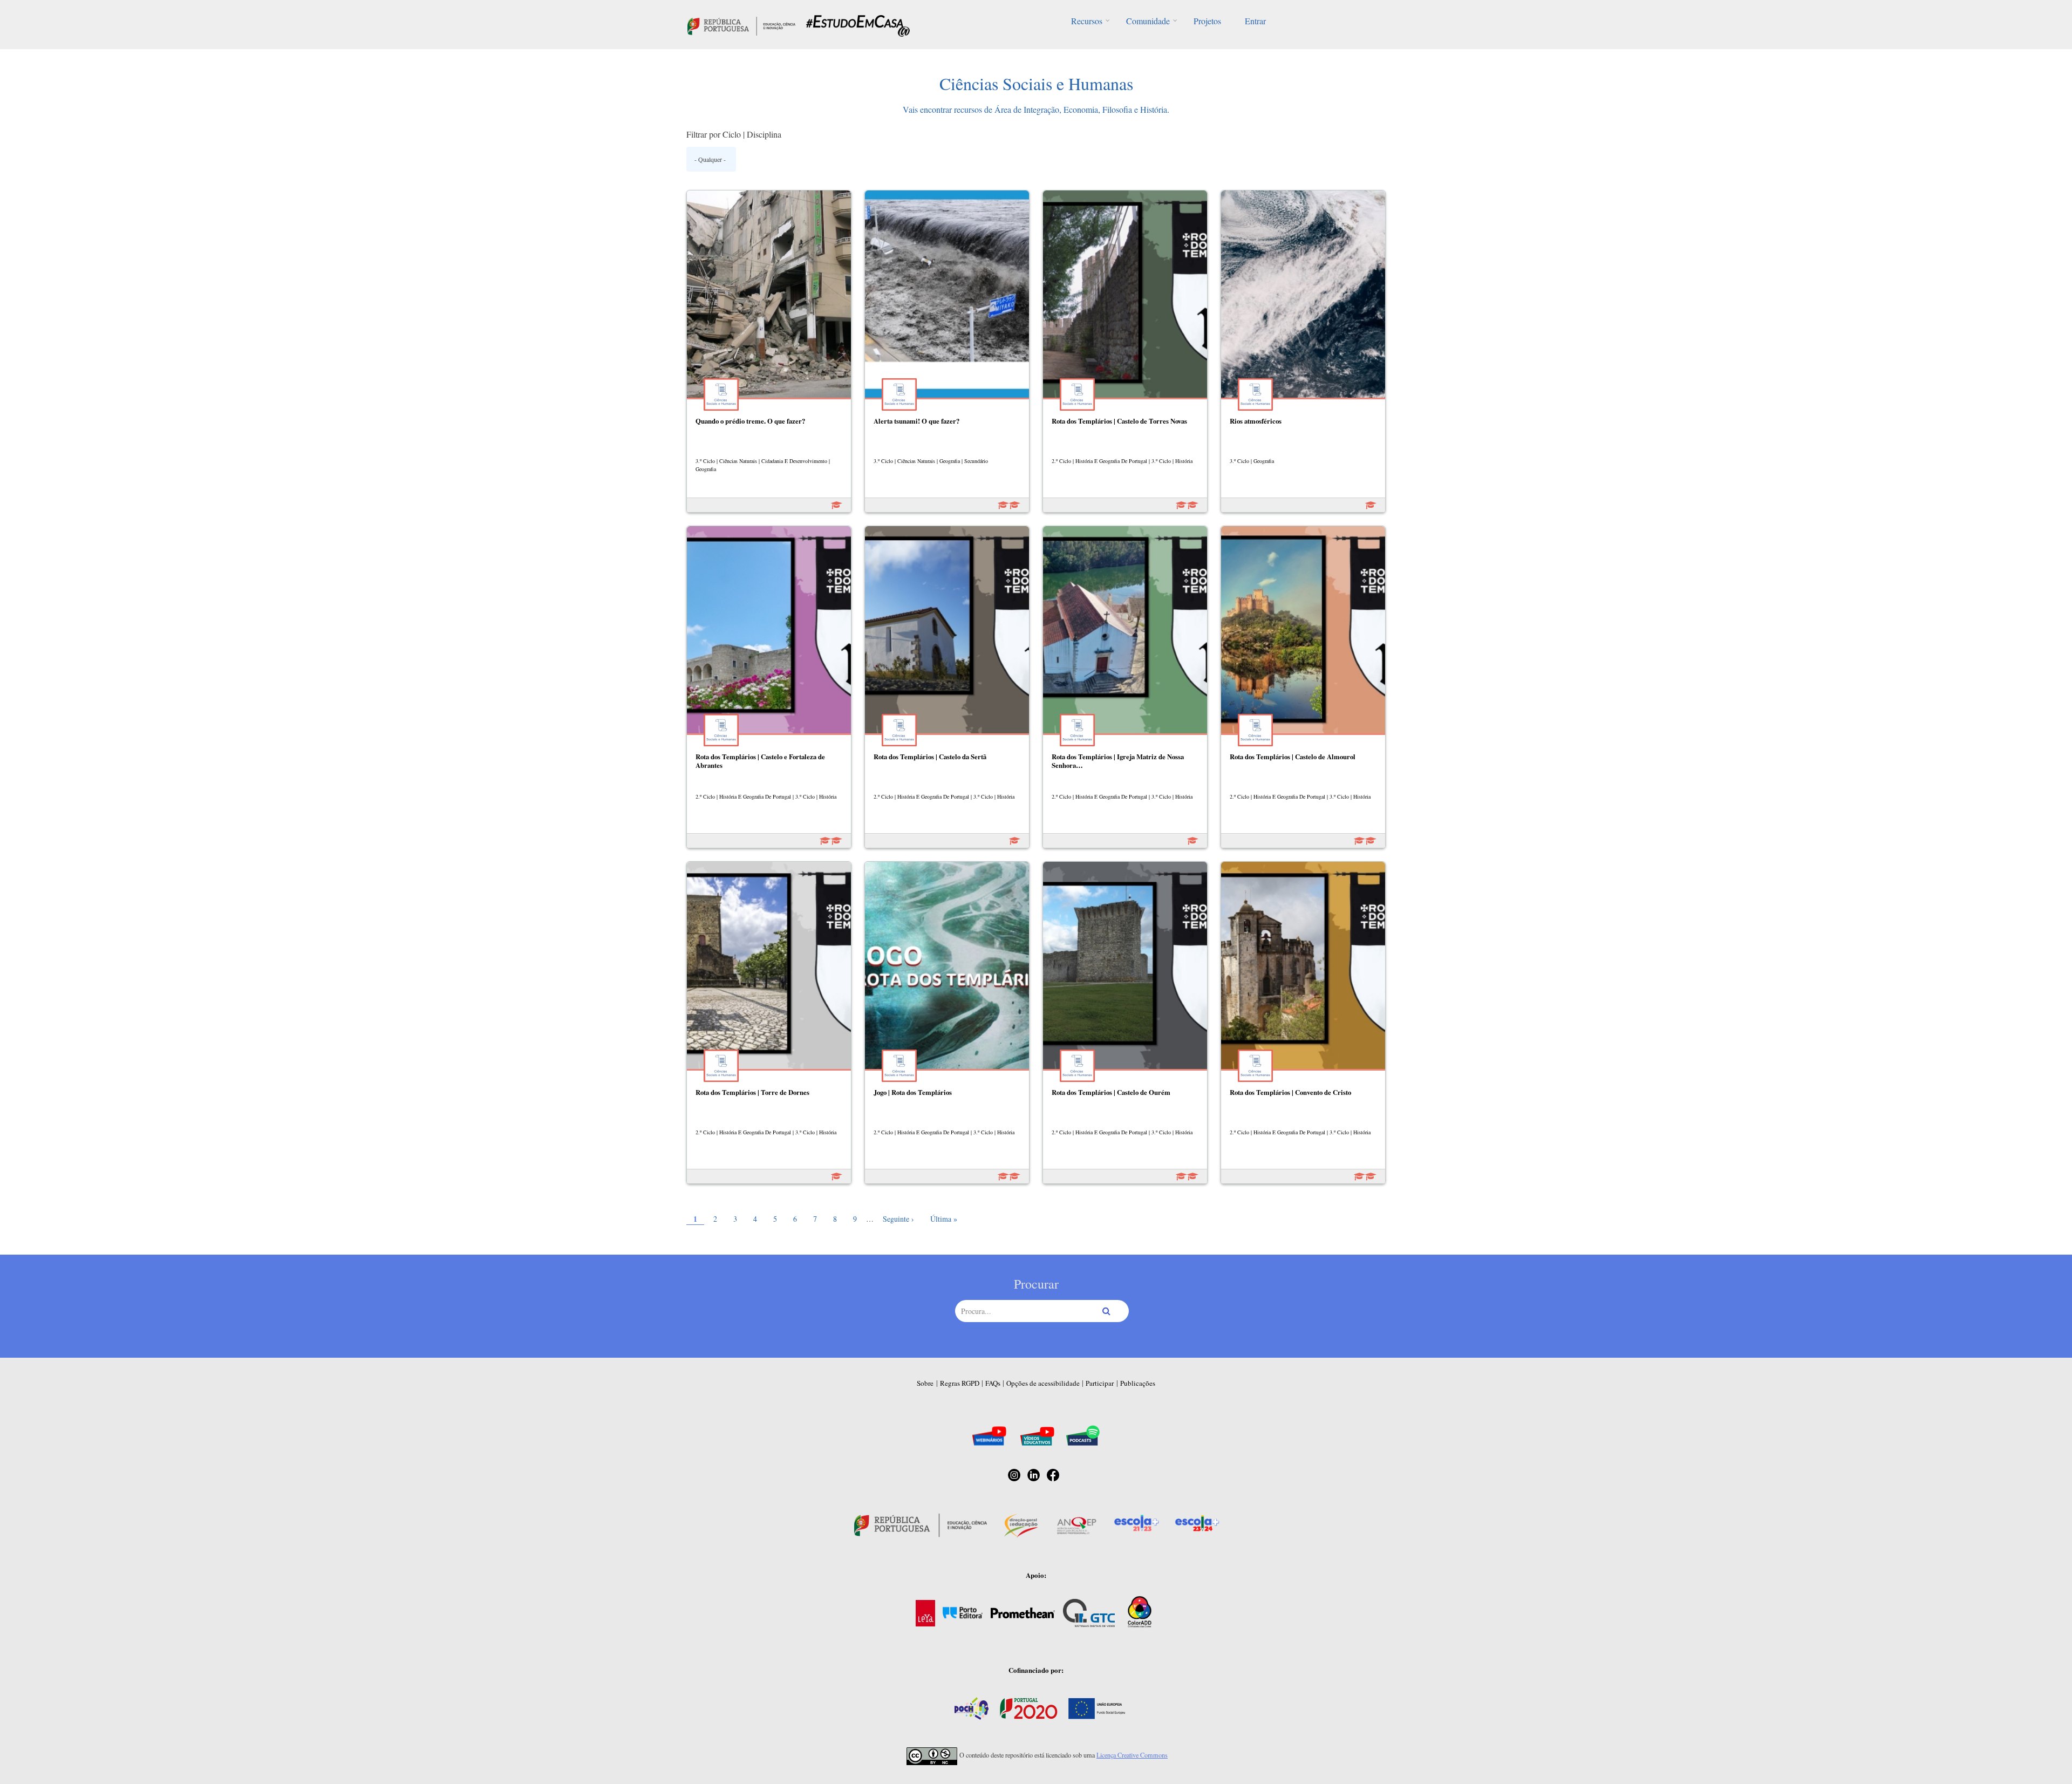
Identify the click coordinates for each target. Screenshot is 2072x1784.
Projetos (1207, 21)
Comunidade (1148, 21)
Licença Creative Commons (1132, 1755)
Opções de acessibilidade (1043, 1383)
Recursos (1087, 21)
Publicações (1138, 1383)
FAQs (993, 1383)
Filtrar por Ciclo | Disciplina (734, 134)
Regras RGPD (960, 1383)
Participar (1100, 1383)
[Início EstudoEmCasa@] (741, 25)
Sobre (925, 1383)
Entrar (1255, 21)
